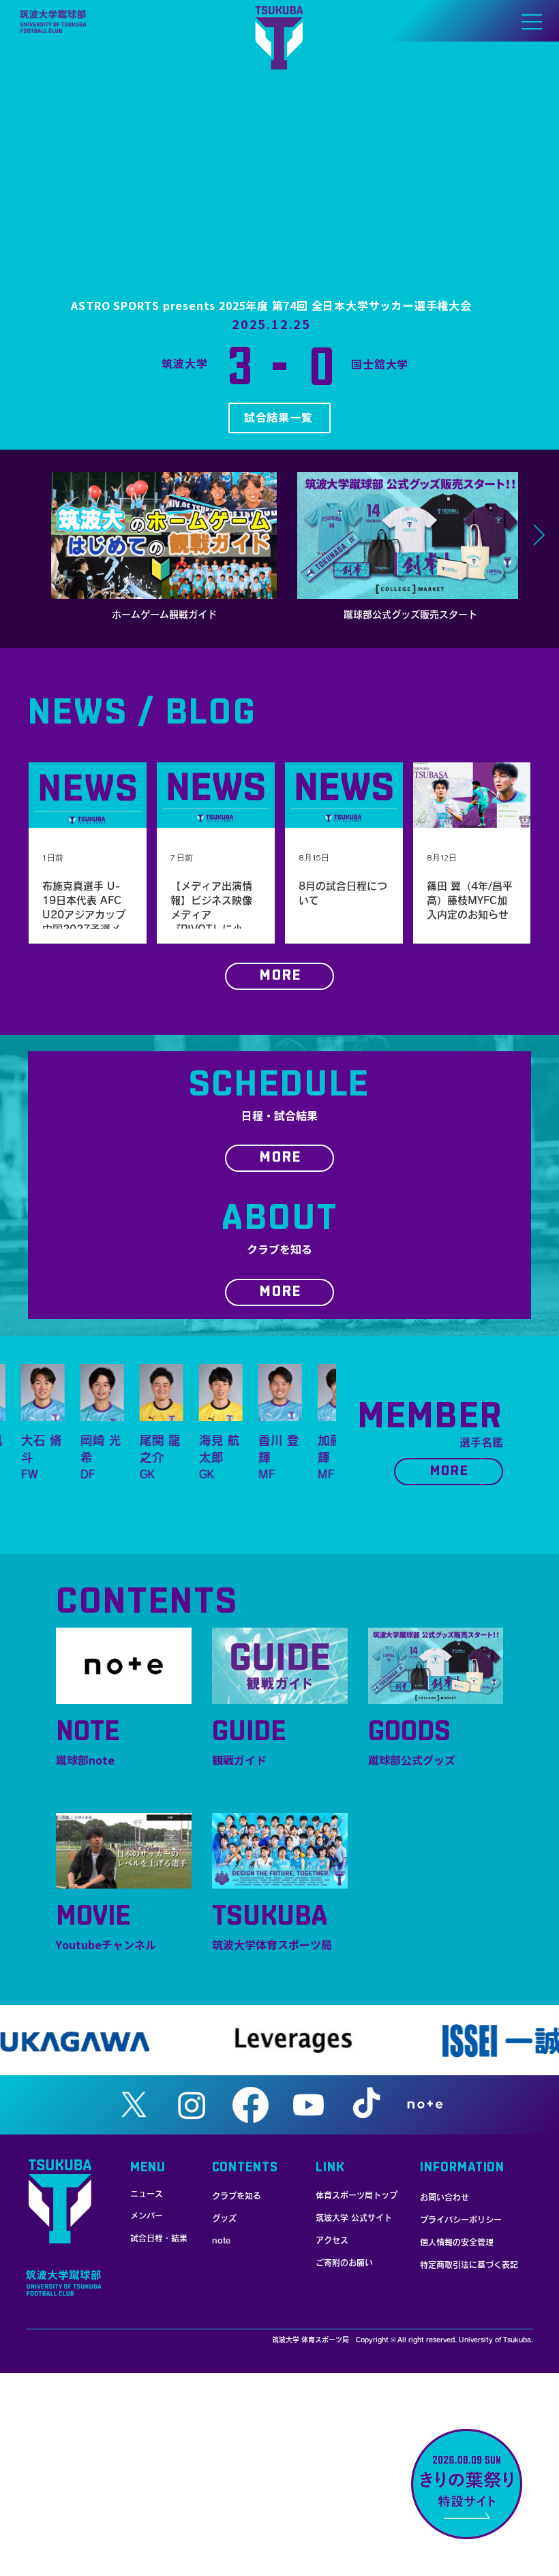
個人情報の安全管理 (457, 2242)
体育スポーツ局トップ (357, 2195)
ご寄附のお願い (344, 2263)
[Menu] (532, 22)
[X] (134, 2105)
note (221, 2240)
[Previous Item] (20, 536)
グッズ (224, 2218)
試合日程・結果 (159, 2238)
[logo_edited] (425, 2105)
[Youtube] (308, 2105)
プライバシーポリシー (461, 2220)
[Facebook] (251, 2105)
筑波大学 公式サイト (354, 2218)
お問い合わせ (444, 2197)
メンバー (147, 2216)
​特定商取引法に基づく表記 (469, 2265)
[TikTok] (366, 2105)
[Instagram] (192, 2105)
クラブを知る (237, 2196)
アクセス (332, 2240)
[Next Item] (539, 536)
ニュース (147, 2194)
